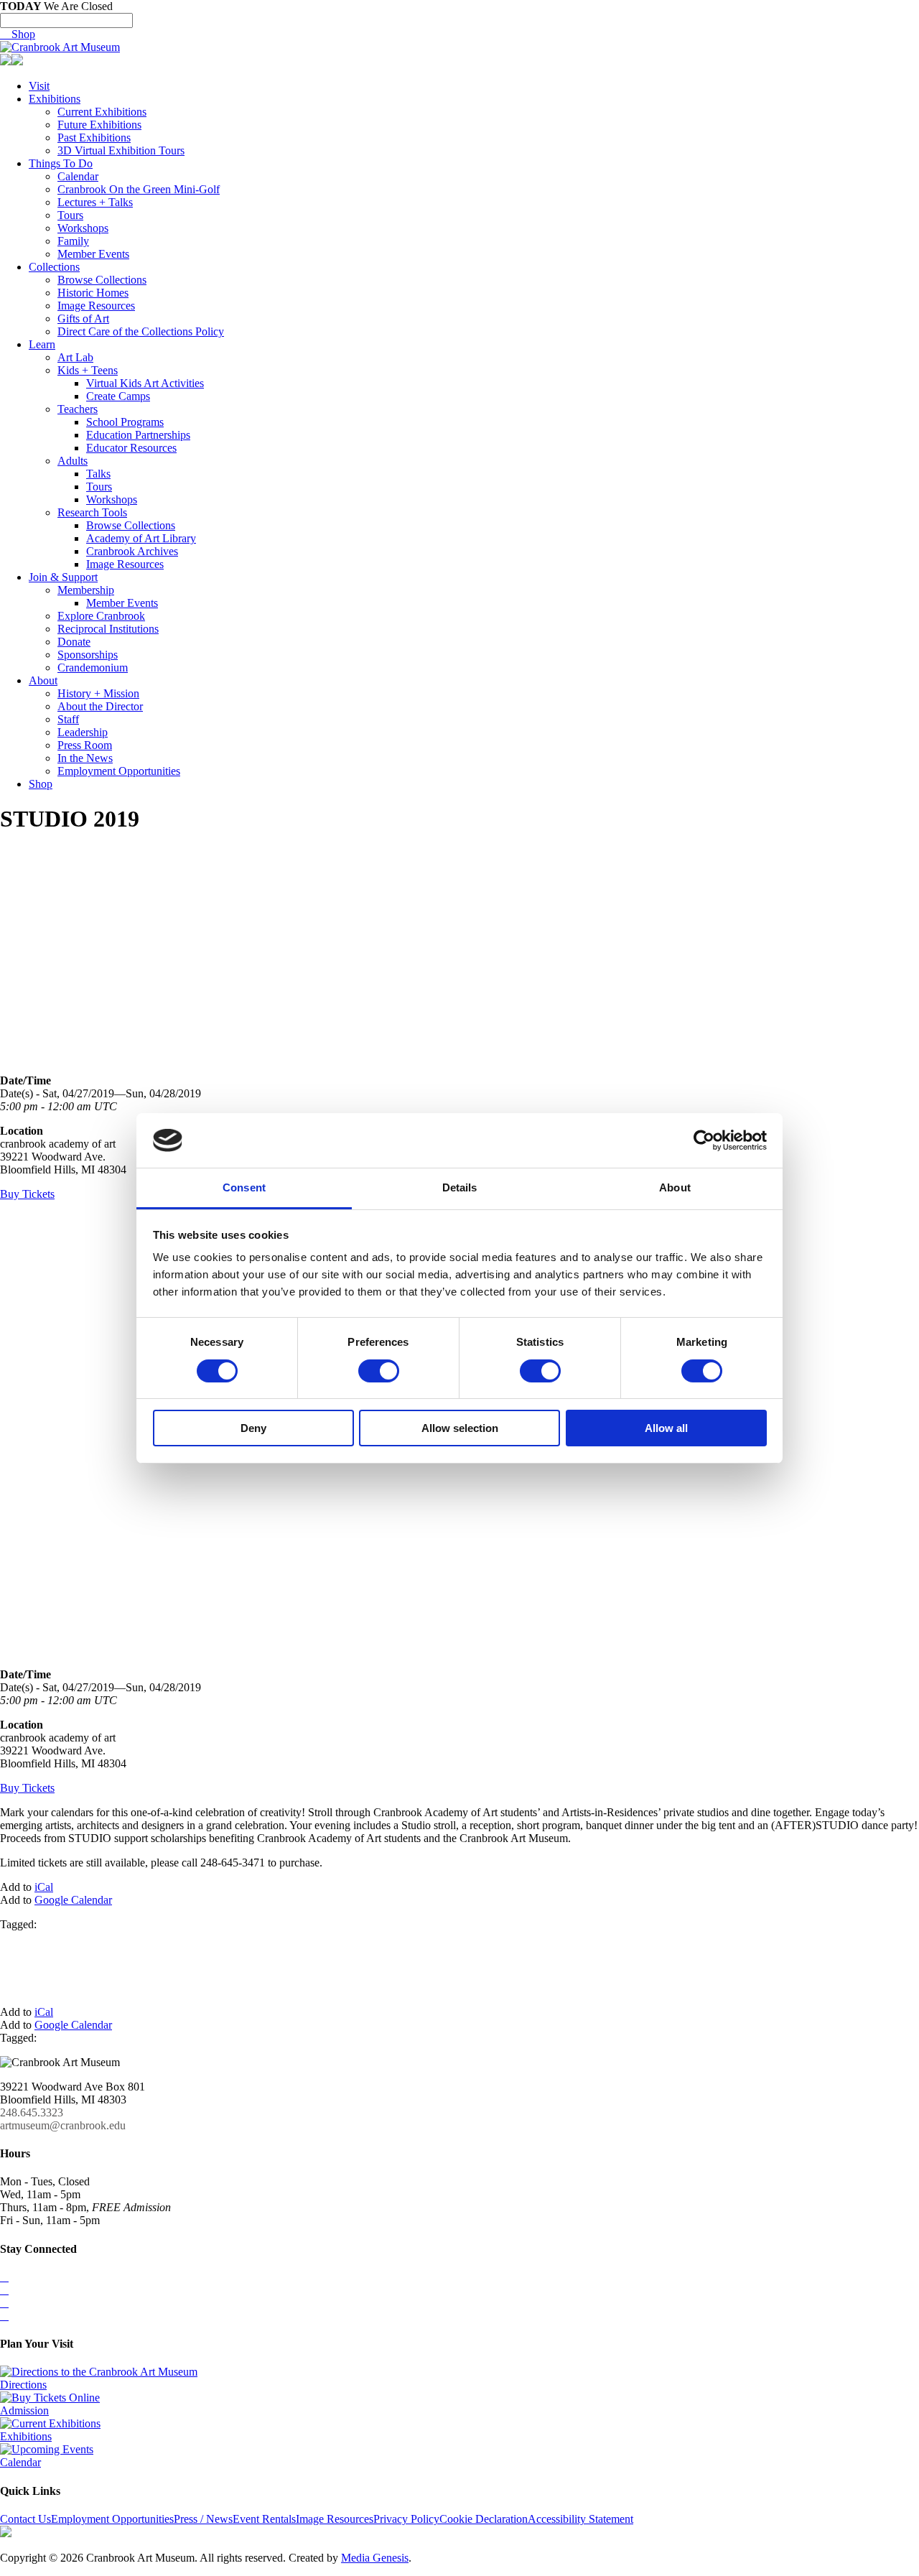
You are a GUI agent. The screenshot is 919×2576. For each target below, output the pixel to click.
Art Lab (75, 357)
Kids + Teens (88, 370)
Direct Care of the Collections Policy (141, 331)
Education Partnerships (138, 435)
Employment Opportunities (119, 771)
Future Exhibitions (99, 125)
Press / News (203, 2519)
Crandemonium (93, 668)
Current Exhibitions (102, 112)
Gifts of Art (83, 318)
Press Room (85, 745)
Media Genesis (375, 2558)
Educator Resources (131, 448)
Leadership (83, 732)
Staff (68, 719)
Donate (74, 642)
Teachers (78, 409)
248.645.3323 (32, 2112)
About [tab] (675, 1187)
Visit (39, 86)
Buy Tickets (27, 1194)
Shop (18, 34)
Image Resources (96, 306)
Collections (54, 267)
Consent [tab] (244, 1187)
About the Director (100, 706)
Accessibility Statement (580, 2519)
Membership (86, 590)
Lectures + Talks (95, 202)
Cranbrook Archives (132, 551)
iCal (44, 1887)
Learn (42, 344)
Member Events (93, 254)
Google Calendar (73, 1900)
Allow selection (460, 1428)
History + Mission (98, 693)
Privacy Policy (406, 2519)
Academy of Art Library (141, 538)
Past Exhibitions (94, 138)
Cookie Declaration (484, 2519)
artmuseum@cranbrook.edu (63, 2125)
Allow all (666, 1428)
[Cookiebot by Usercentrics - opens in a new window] (704, 1140)
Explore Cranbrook (101, 616)
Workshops (83, 228)
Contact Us (25, 2519)
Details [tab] (460, 1187)
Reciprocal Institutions (108, 629)
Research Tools (92, 512)
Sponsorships (88, 655)
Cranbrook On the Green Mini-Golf (139, 189)
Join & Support (63, 577)
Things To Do (61, 163)
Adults (73, 461)
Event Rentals (264, 2519)
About (43, 680)
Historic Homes (93, 293)
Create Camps (118, 396)
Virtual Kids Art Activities (145, 383)
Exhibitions (55, 99)
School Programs (125, 422)
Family (73, 241)
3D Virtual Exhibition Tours (121, 150)
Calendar (78, 176)
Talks (98, 474)
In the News (85, 758)
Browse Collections (102, 280)
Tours (70, 215)
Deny (253, 1428)
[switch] (379, 1371)
